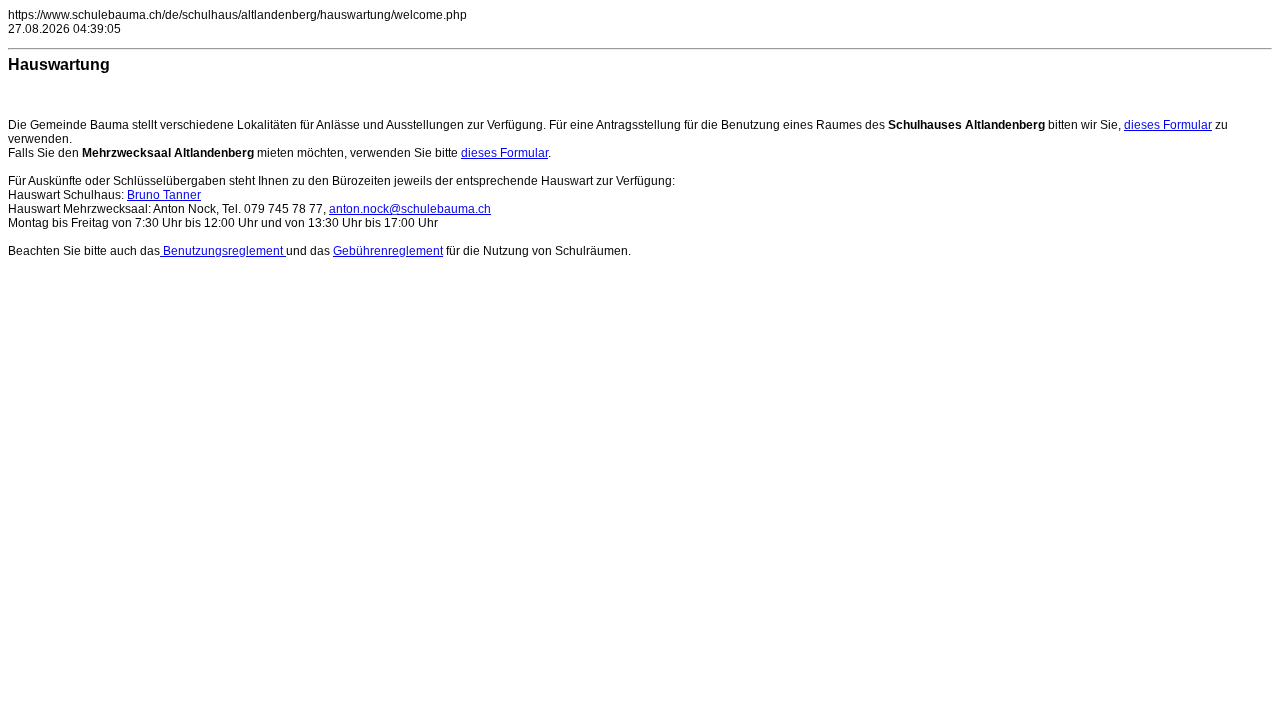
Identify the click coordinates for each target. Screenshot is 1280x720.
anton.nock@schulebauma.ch (410, 209)
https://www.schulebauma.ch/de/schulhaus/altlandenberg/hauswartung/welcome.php (237, 15)
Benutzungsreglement (223, 251)
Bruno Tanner (164, 195)
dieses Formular (1168, 125)
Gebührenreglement (388, 251)
